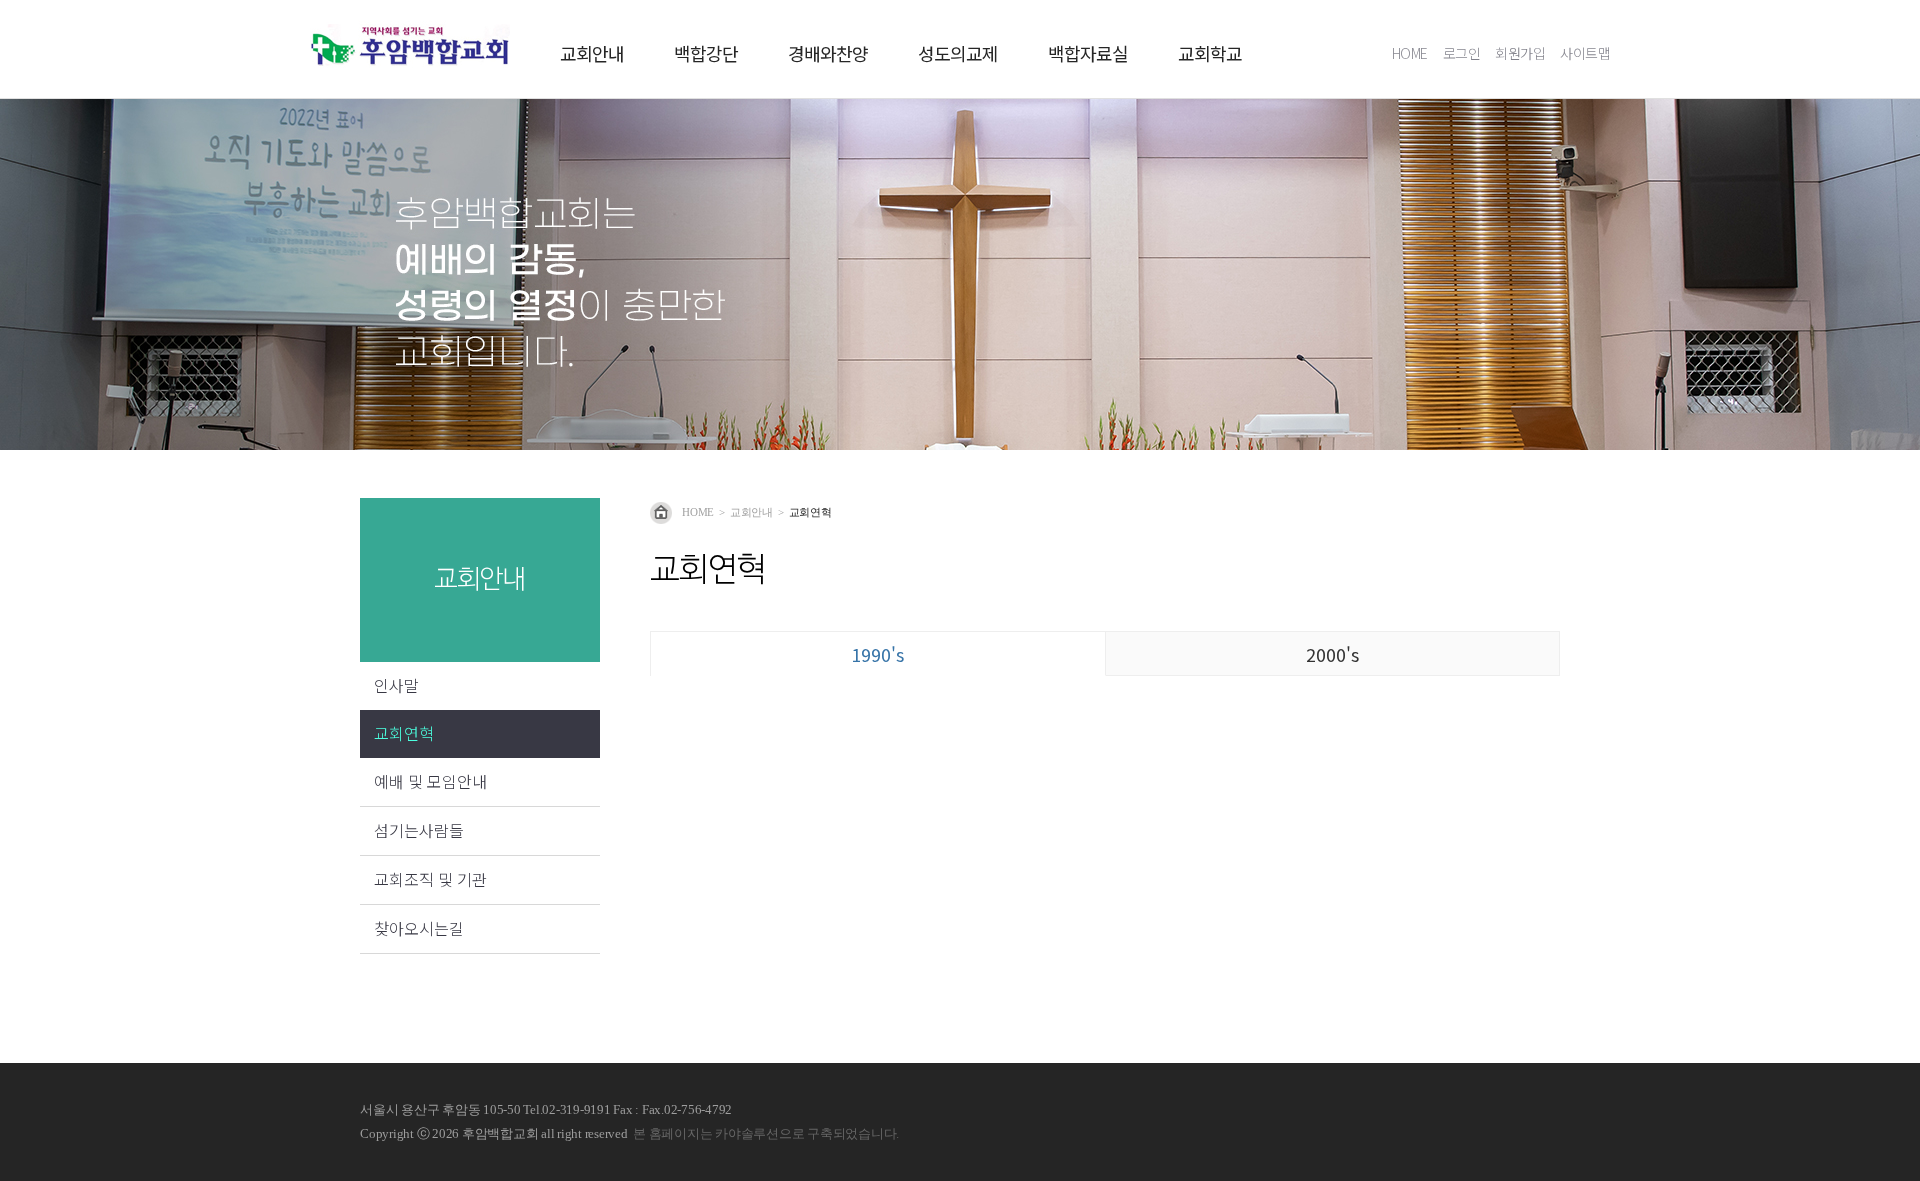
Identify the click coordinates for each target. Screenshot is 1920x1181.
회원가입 (1520, 53)
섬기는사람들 (419, 830)
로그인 (1462, 53)
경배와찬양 (828, 54)
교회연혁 (404, 733)
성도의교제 (958, 54)
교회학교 (1210, 54)
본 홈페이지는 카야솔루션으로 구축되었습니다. (766, 1133)
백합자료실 (1088, 54)
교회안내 (592, 54)
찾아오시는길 (419, 928)
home (698, 512)
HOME (1410, 53)
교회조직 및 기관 (430, 879)
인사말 (396, 685)
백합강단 (706, 54)
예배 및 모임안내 (430, 781)
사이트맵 (1585, 53)
